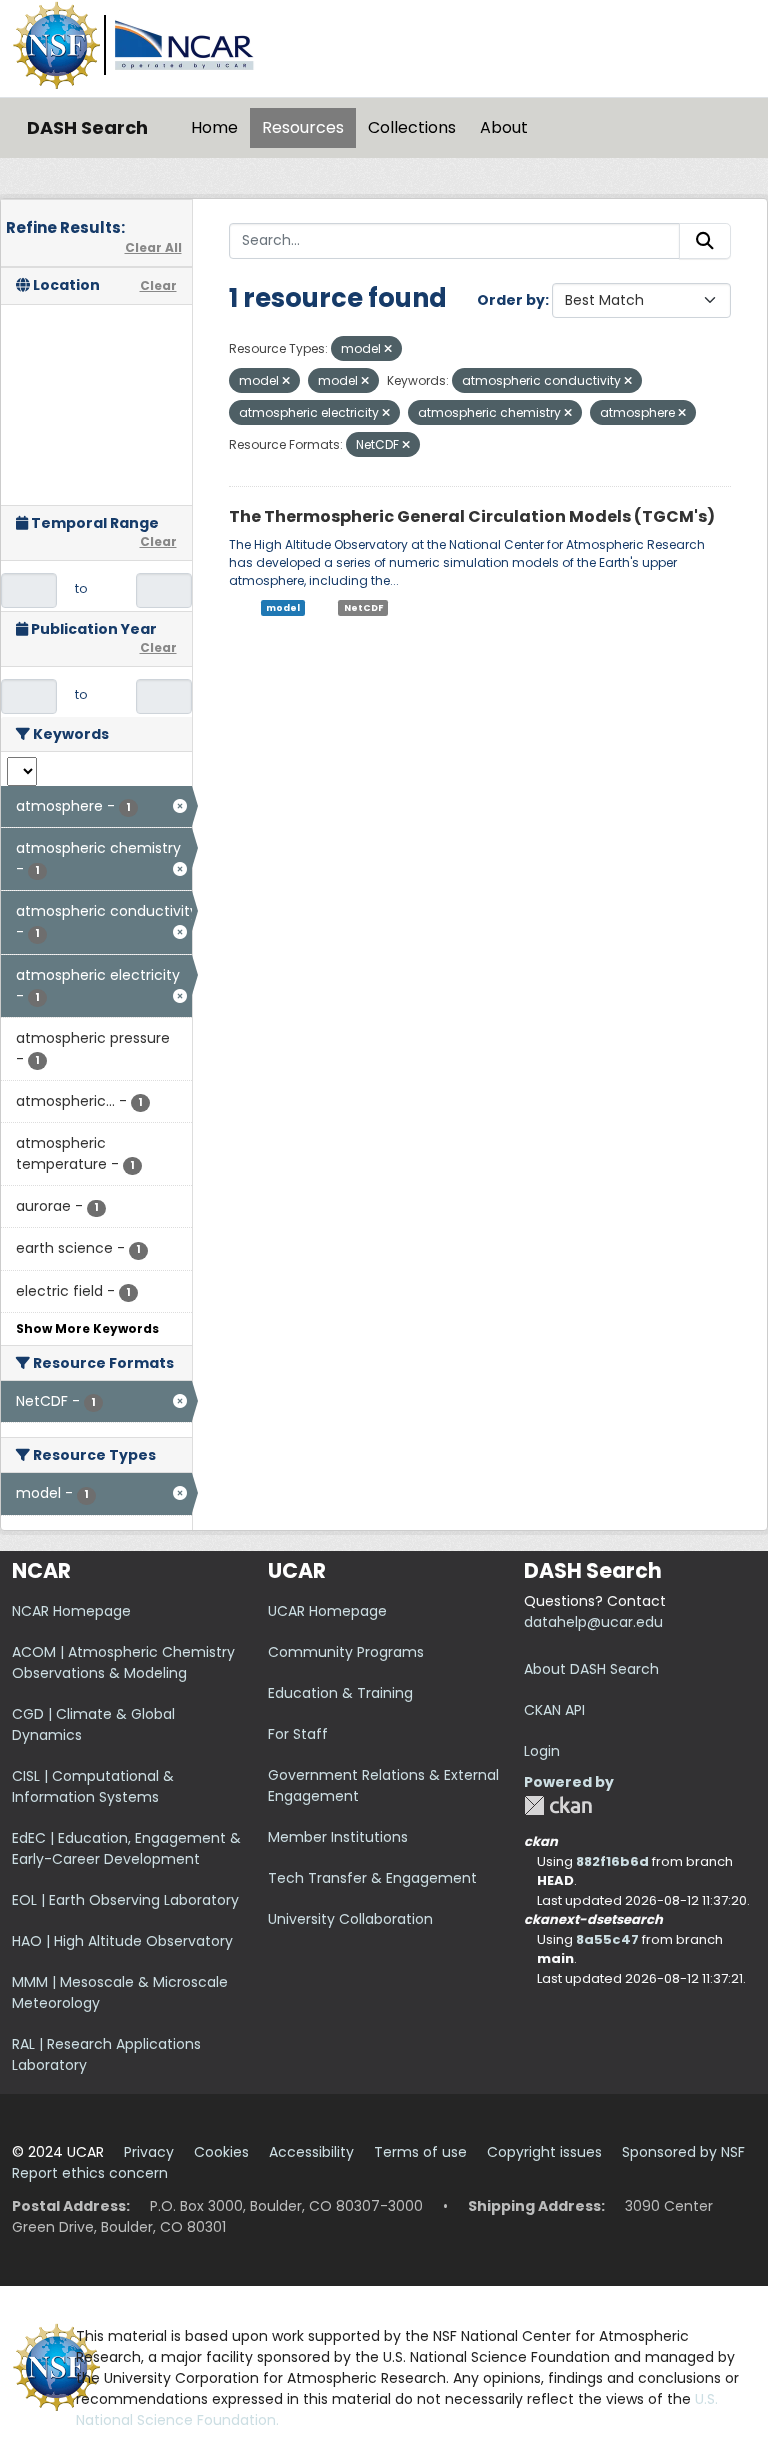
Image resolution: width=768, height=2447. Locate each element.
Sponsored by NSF (683, 2152)
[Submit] (705, 241)
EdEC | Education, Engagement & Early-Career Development (126, 1848)
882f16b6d (612, 1861)
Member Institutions (338, 1837)
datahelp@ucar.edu (593, 1622)
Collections (412, 127)
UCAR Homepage (327, 1611)
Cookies (221, 2152)
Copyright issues (544, 2152)
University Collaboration (350, 1919)
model (283, 608)
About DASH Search (591, 1669)
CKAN (558, 1805)
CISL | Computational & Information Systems (93, 1786)
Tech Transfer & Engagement (372, 1878)
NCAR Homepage (71, 1611)
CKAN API (554, 1710)
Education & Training (340, 1693)
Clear (158, 285)
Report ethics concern (90, 2173)
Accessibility (311, 2152)
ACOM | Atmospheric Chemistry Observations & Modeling (123, 1662)
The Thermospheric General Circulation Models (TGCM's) (472, 516)
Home (214, 127)
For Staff (298, 1734)
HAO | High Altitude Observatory (122, 1941)
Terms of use (420, 2152)
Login (542, 1751)
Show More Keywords (87, 1328)
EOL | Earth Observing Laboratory (125, 1900)
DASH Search (87, 127)
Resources (303, 127)
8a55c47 (607, 1939)
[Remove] (388, 349)
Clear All (153, 247)
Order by (511, 300)
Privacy (149, 2152)
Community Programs (346, 1652)
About (504, 127)
